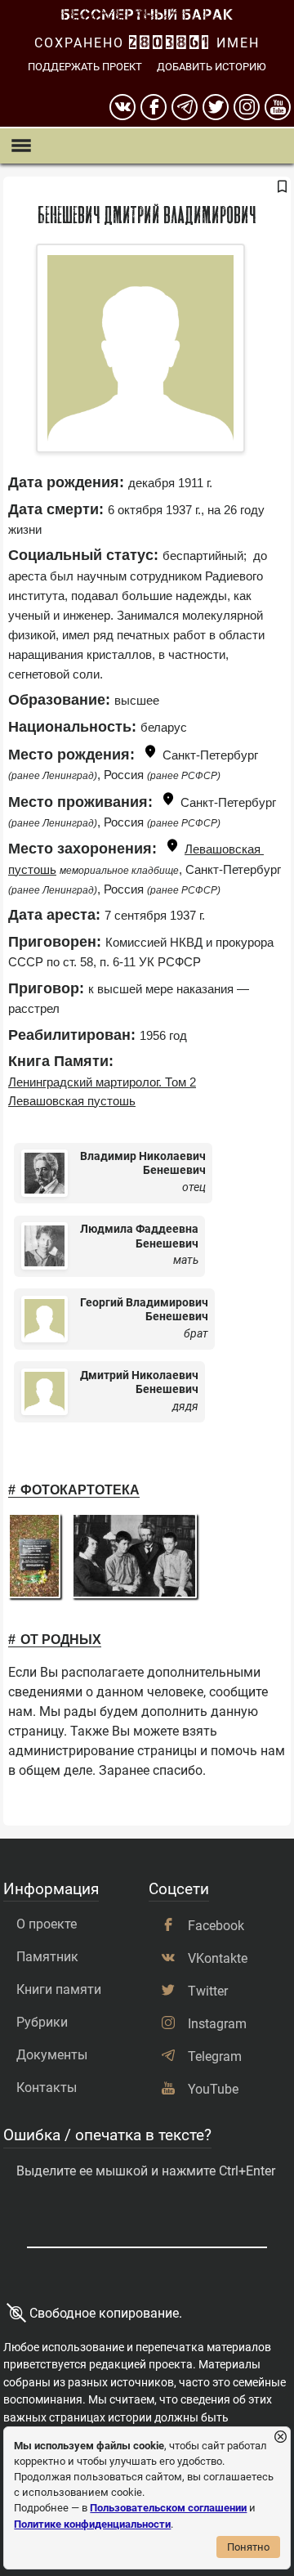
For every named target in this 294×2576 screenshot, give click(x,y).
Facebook (216, 1926)
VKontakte (218, 1958)
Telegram (215, 2056)
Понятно (248, 2547)
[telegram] (185, 107)
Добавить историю (212, 67)
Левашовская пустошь (72, 1101)
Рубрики (42, 2022)
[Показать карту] (150, 754)
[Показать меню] (21, 146)
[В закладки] (282, 187)
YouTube (213, 2089)
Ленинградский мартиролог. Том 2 (102, 1082)
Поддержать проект (85, 67)
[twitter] (216, 107)
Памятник (47, 1957)
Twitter (208, 1991)
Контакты (47, 2088)
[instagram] (247, 107)
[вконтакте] (122, 107)
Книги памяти (59, 1989)
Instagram (217, 2024)
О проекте (47, 1924)
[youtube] (278, 107)
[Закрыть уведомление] (281, 2437)
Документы (52, 2055)
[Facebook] (154, 107)
